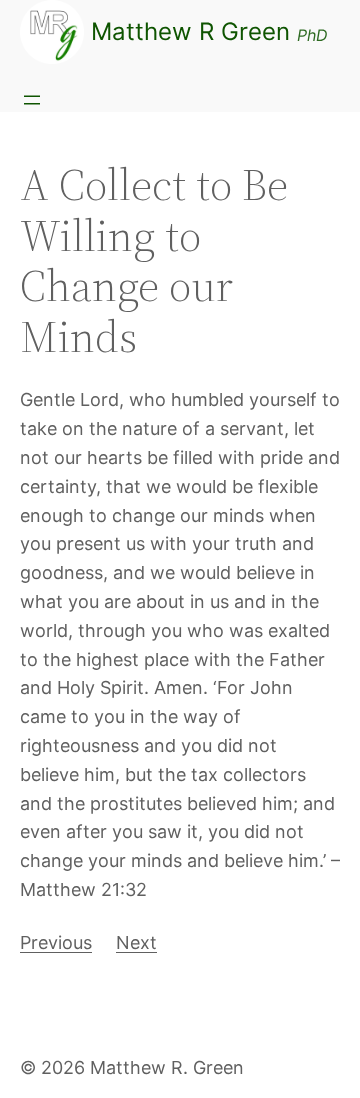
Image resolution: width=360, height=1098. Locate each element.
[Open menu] (32, 100)
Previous (56, 942)
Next (136, 942)
